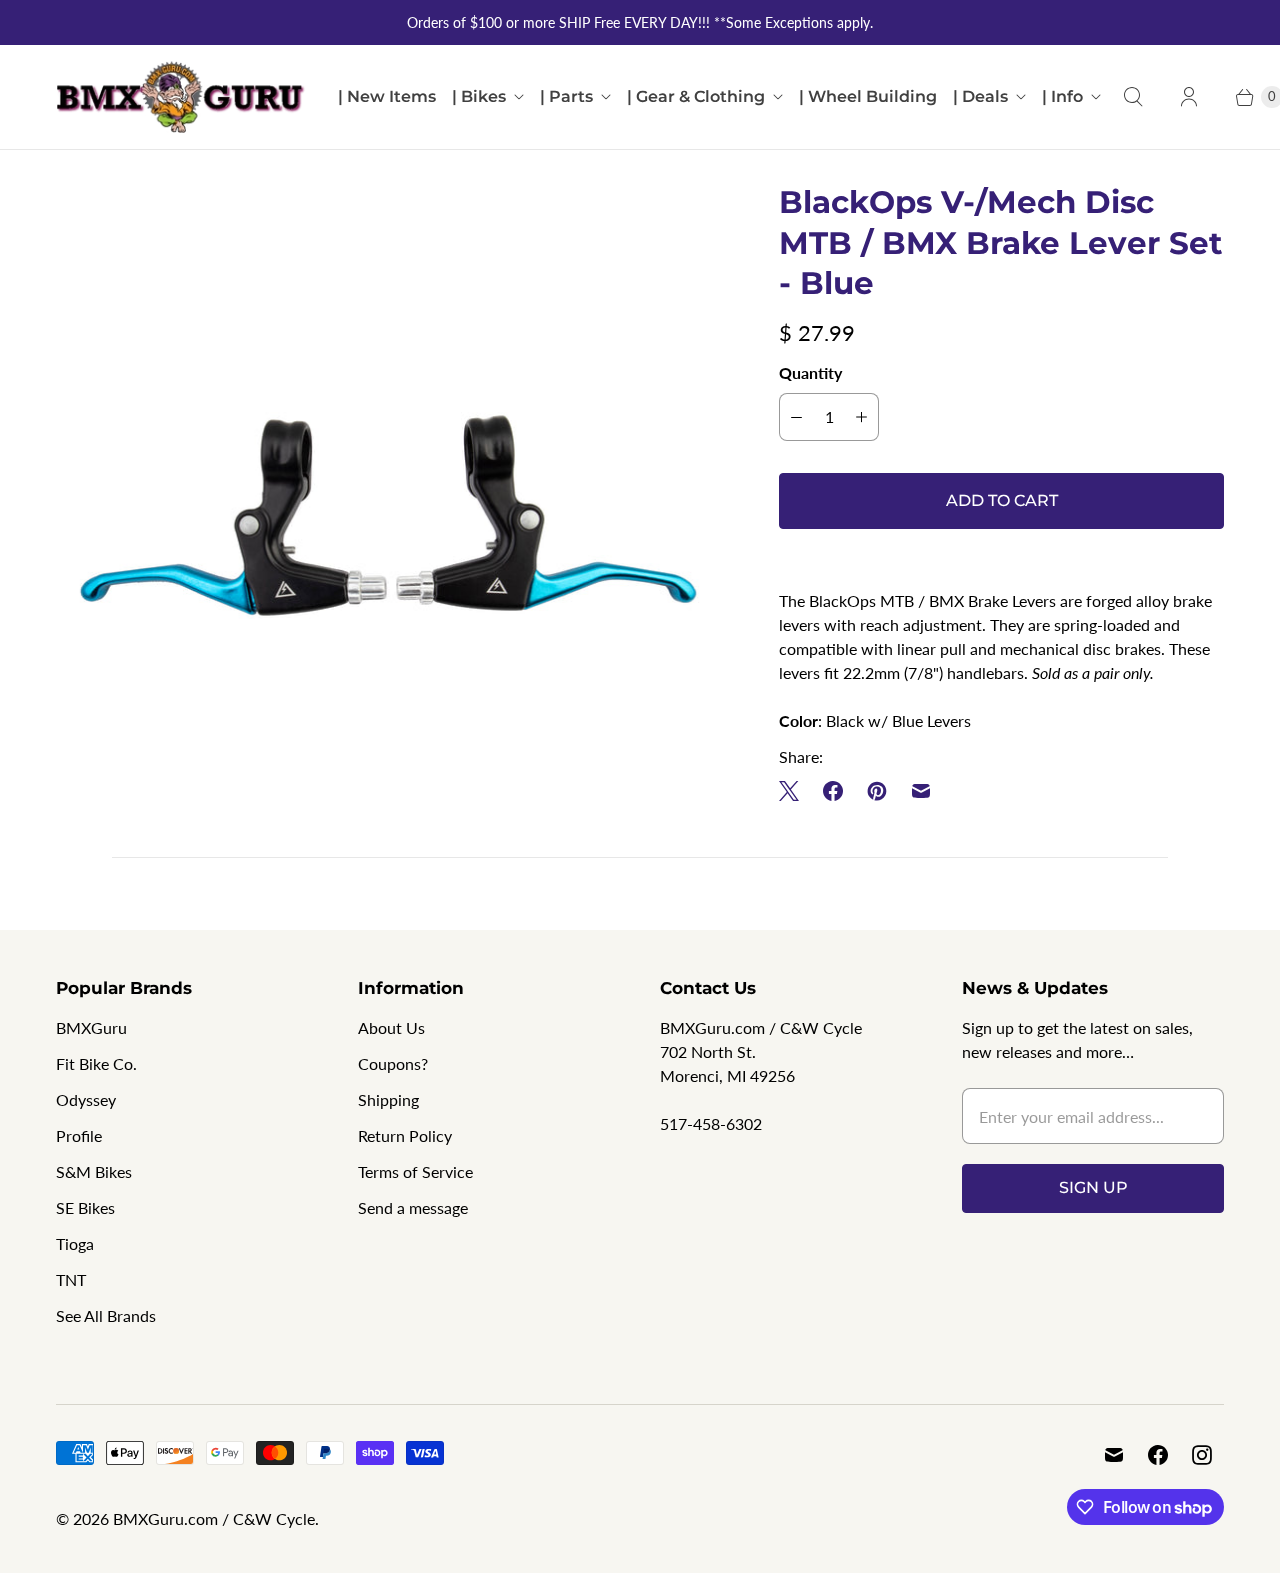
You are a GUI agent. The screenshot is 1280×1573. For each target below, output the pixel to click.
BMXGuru (91, 1027)
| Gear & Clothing (696, 96)
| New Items (387, 96)
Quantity (810, 372)
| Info (1062, 96)
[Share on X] (795, 791)
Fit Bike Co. (96, 1063)
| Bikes (479, 96)
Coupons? (393, 1063)
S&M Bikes (94, 1171)
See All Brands (106, 1315)
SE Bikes (85, 1207)
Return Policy (405, 1135)
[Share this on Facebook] (833, 791)
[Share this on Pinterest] (877, 791)
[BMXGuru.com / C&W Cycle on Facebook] (1158, 1455)
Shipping (388, 1099)
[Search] (1133, 97)
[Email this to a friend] (921, 791)
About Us (391, 1027)
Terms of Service (415, 1171)
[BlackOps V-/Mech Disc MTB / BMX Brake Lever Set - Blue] (389, 515)
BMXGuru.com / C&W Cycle (214, 1518)
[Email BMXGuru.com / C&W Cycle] (1114, 1455)
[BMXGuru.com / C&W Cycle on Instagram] (1202, 1455)
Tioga (75, 1243)
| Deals (980, 96)
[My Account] (1189, 97)
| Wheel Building (868, 96)
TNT (71, 1279)
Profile (79, 1135)
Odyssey (86, 1099)
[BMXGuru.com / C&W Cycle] (181, 97)
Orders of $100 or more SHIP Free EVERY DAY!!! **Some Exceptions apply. (640, 22)
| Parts (566, 96)
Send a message (413, 1207)
